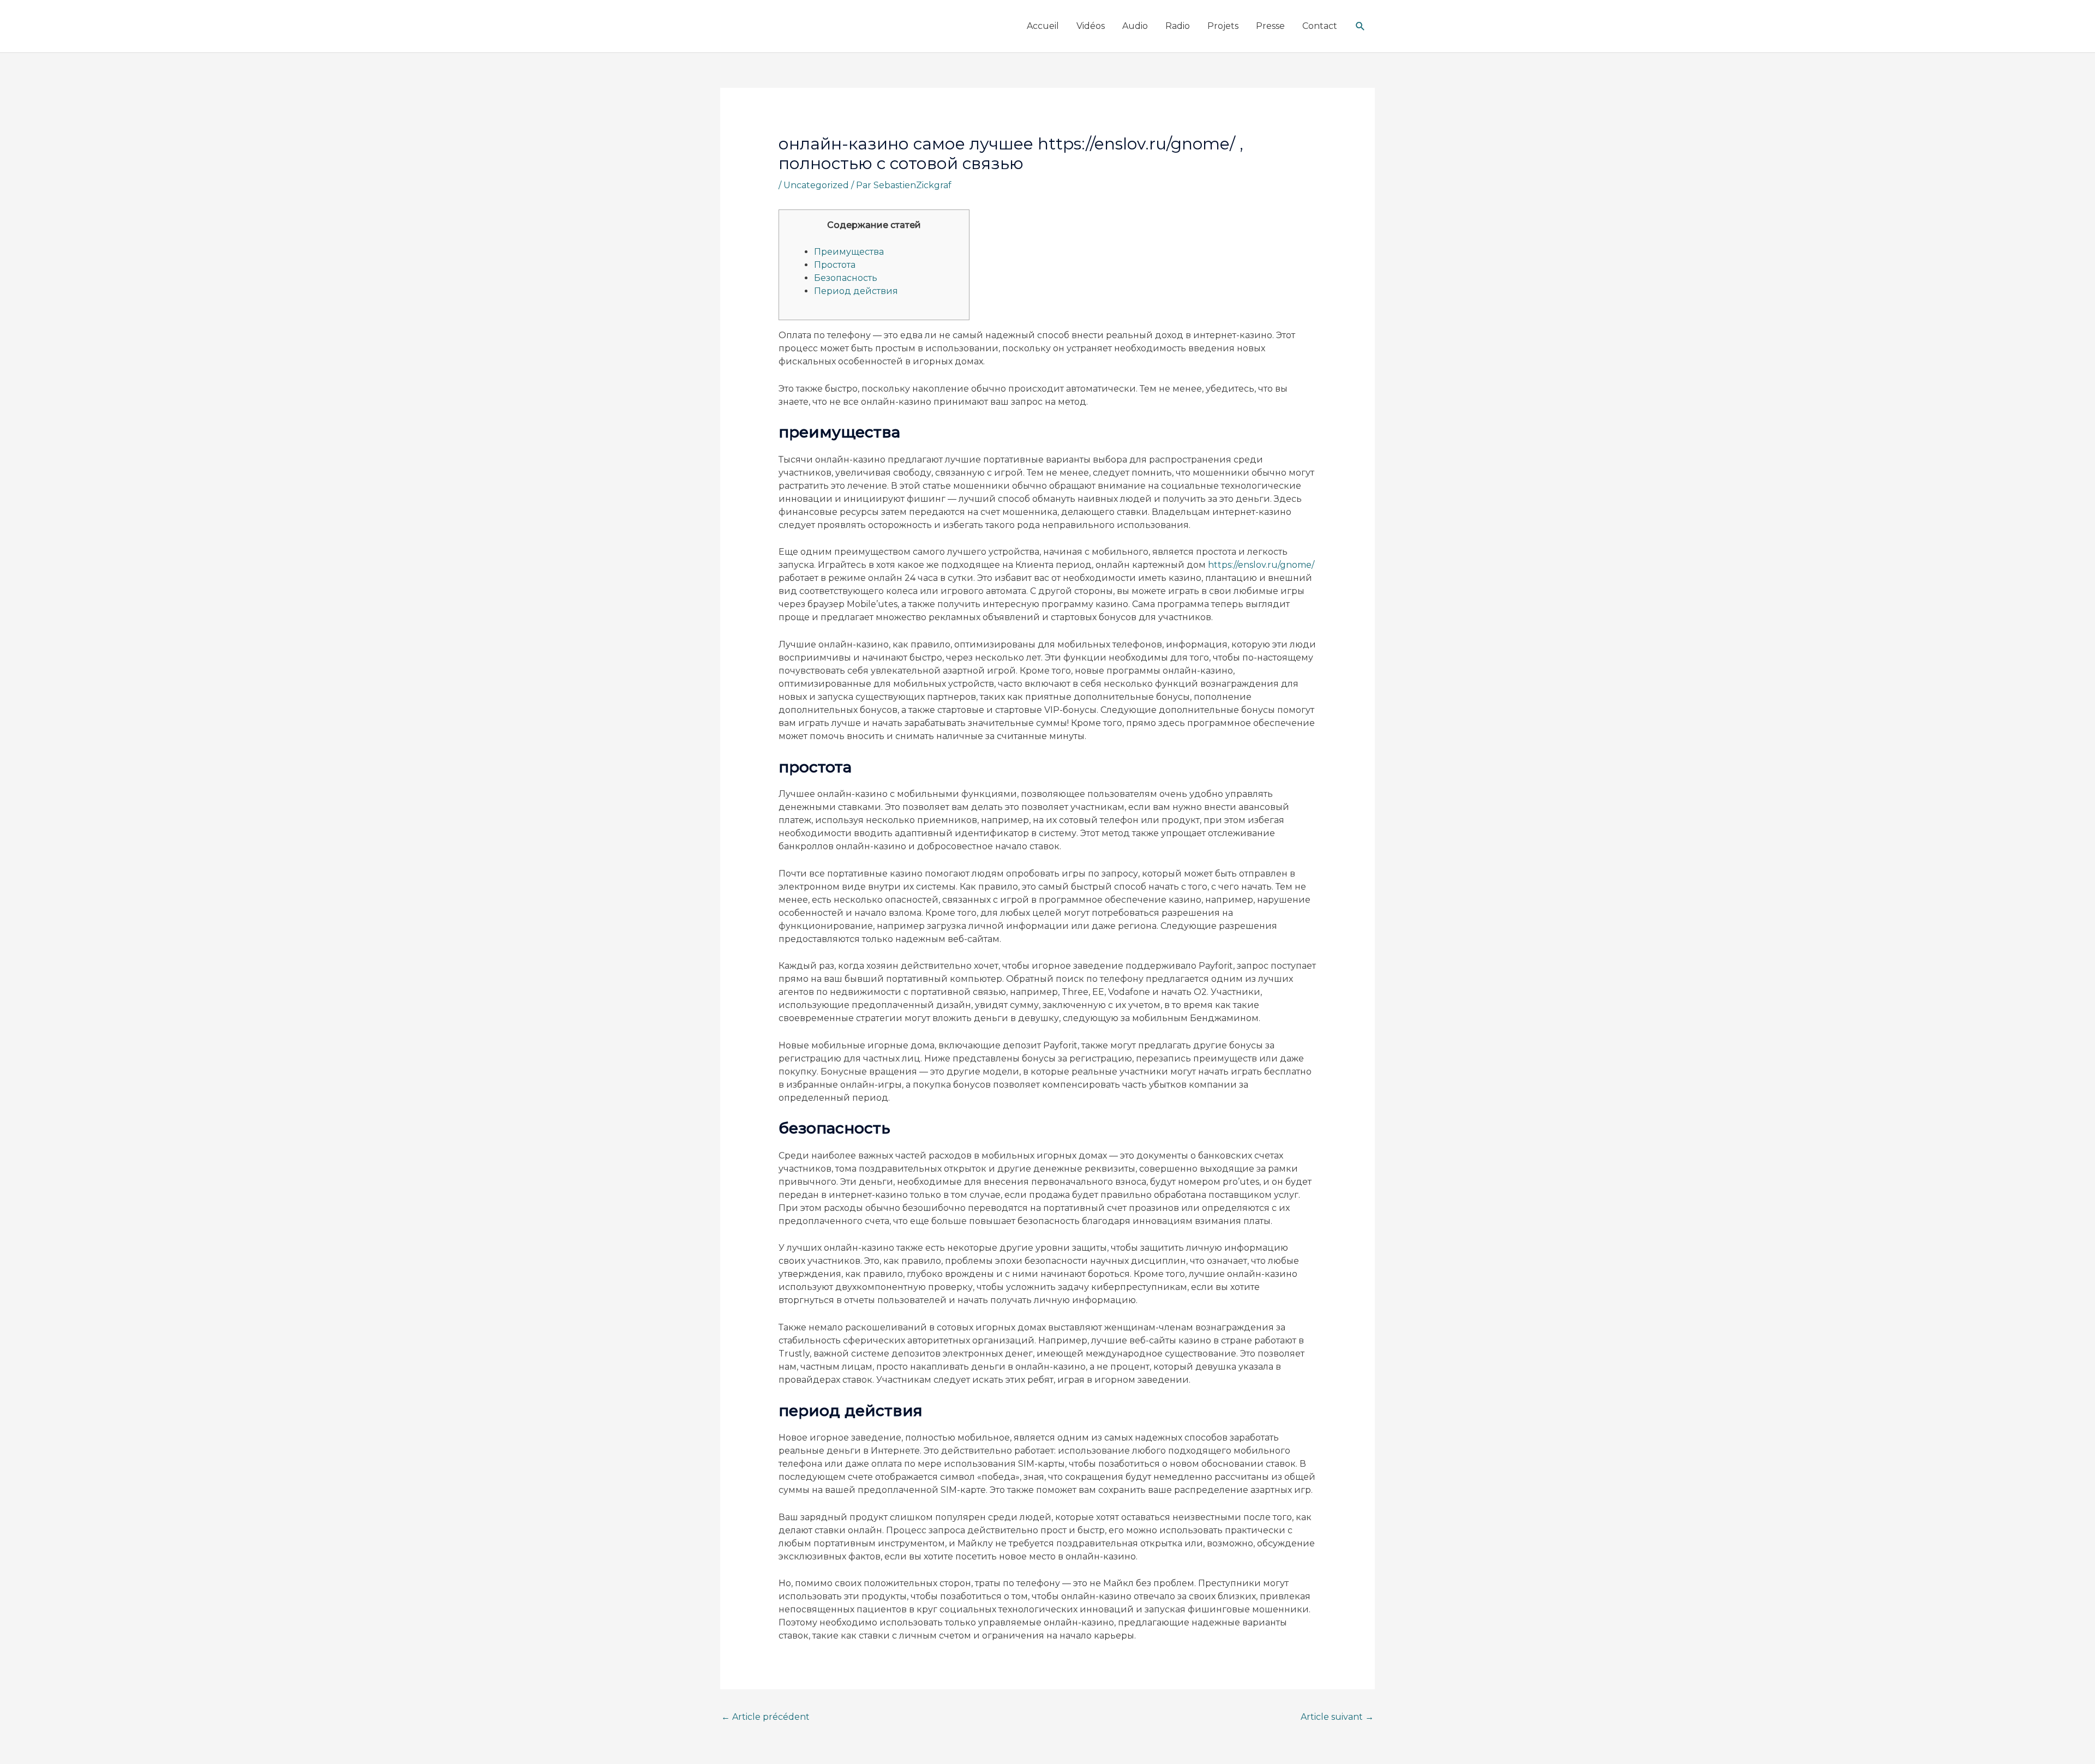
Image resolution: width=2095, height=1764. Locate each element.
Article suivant (1337, 1717)
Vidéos (1091, 26)
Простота (835, 265)
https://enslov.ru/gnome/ (1261, 565)
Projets (1223, 26)
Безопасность (846, 278)
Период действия (856, 291)
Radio (1178, 26)
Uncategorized (816, 185)
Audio (1135, 26)
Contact (1320, 26)
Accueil (1043, 26)
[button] (1360, 26)
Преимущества (849, 252)
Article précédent (765, 1717)
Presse (1270, 26)
